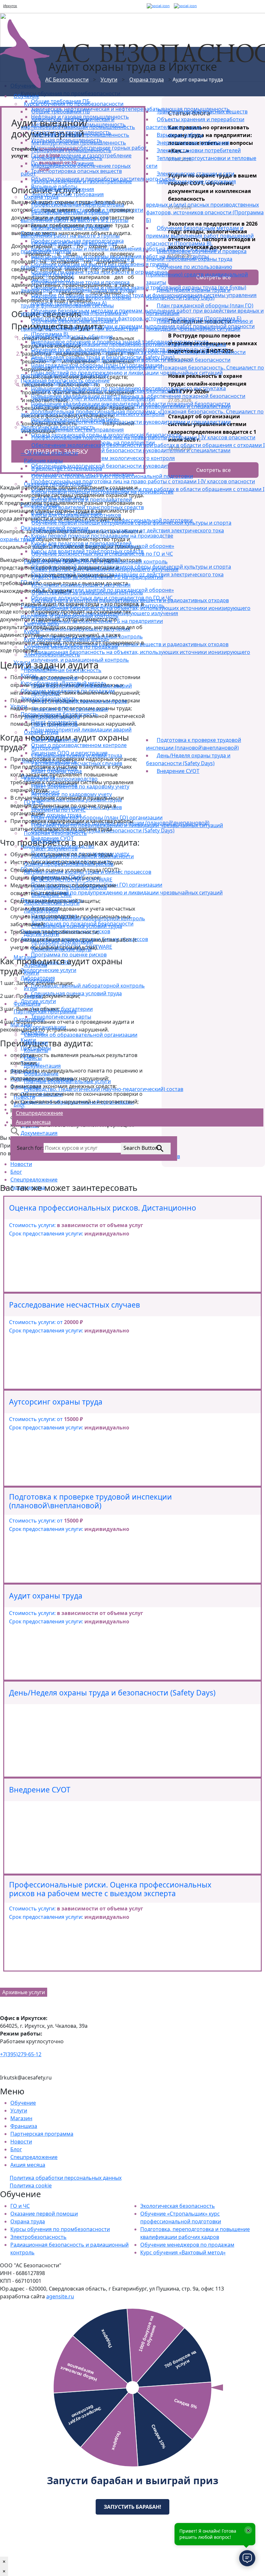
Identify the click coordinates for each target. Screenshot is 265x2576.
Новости (21, 2142)
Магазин (21, 2118)
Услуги (19, 2111)
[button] (15, 1131)
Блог (16, 2149)
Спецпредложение (34, 2157)
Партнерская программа (42, 2134)
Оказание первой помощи (44, 2214)
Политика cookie (31, 2186)
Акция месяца (28, 2165)
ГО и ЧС (20, 2206)
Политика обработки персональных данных (66, 2178)
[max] (185, 6)
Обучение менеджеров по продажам (187, 2245)
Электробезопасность (38, 2237)
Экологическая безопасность (178, 2206)
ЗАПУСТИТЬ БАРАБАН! (132, 2507)
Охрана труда (28, 2221)
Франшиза (24, 2126)
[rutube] (158, 6)
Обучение (23, 2103)
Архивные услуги (24, 1992)
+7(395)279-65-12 (21, 2054)
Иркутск (10, 6)
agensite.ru (60, 2296)
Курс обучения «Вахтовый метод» (183, 2252)
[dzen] (172, 6)
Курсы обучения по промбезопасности (60, 2229)
